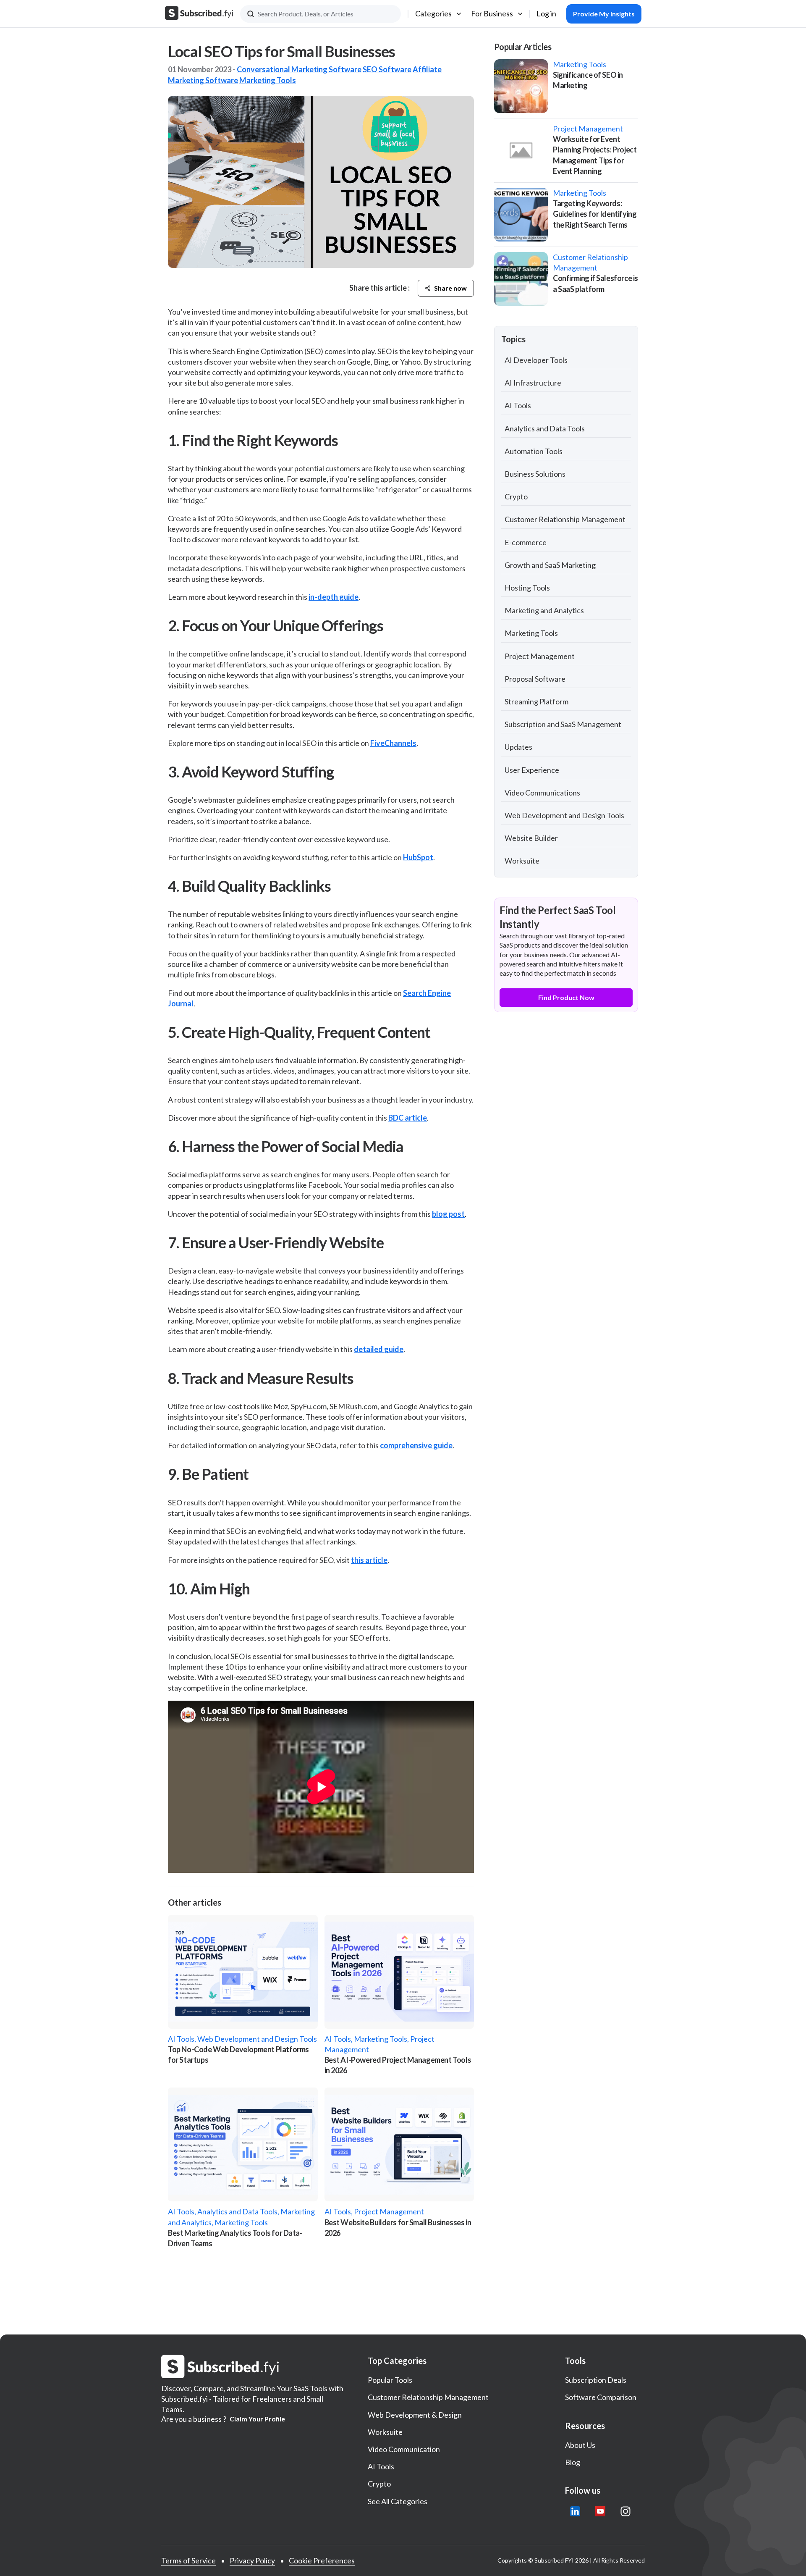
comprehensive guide (416, 1445)
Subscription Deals (596, 2380)
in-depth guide (334, 597)
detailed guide (379, 1349)
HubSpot (418, 857)
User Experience (532, 770)
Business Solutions (535, 474)
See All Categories (398, 2501)
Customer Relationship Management (565, 519)
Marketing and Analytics (544, 610)
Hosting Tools (527, 588)
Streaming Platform (536, 701)
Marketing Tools (268, 80)
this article (369, 1560)
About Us (580, 2445)
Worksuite (522, 861)
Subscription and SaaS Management (563, 724)
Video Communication (404, 2449)
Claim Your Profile (257, 2419)
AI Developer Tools (536, 360)
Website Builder (531, 838)
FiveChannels (393, 743)
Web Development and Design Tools (564, 815)
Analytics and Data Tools (545, 428)
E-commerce (526, 542)
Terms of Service (188, 2560)
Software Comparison (601, 2397)
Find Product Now (566, 997)
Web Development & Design (415, 2415)
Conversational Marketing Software (299, 69)
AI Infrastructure (533, 383)
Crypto (516, 496)
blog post (448, 1214)
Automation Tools (534, 451)
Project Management (540, 656)
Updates (518, 747)
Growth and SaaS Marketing (550, 565)
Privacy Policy (252, 2560)
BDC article (408, 1118)
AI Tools (518, 405)
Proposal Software (535, 679)
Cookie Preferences (322, 2560)
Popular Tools (390, 2380)
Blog (573, 2462)
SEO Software (387, 69)
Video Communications (542, 793)
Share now (450, 288)
